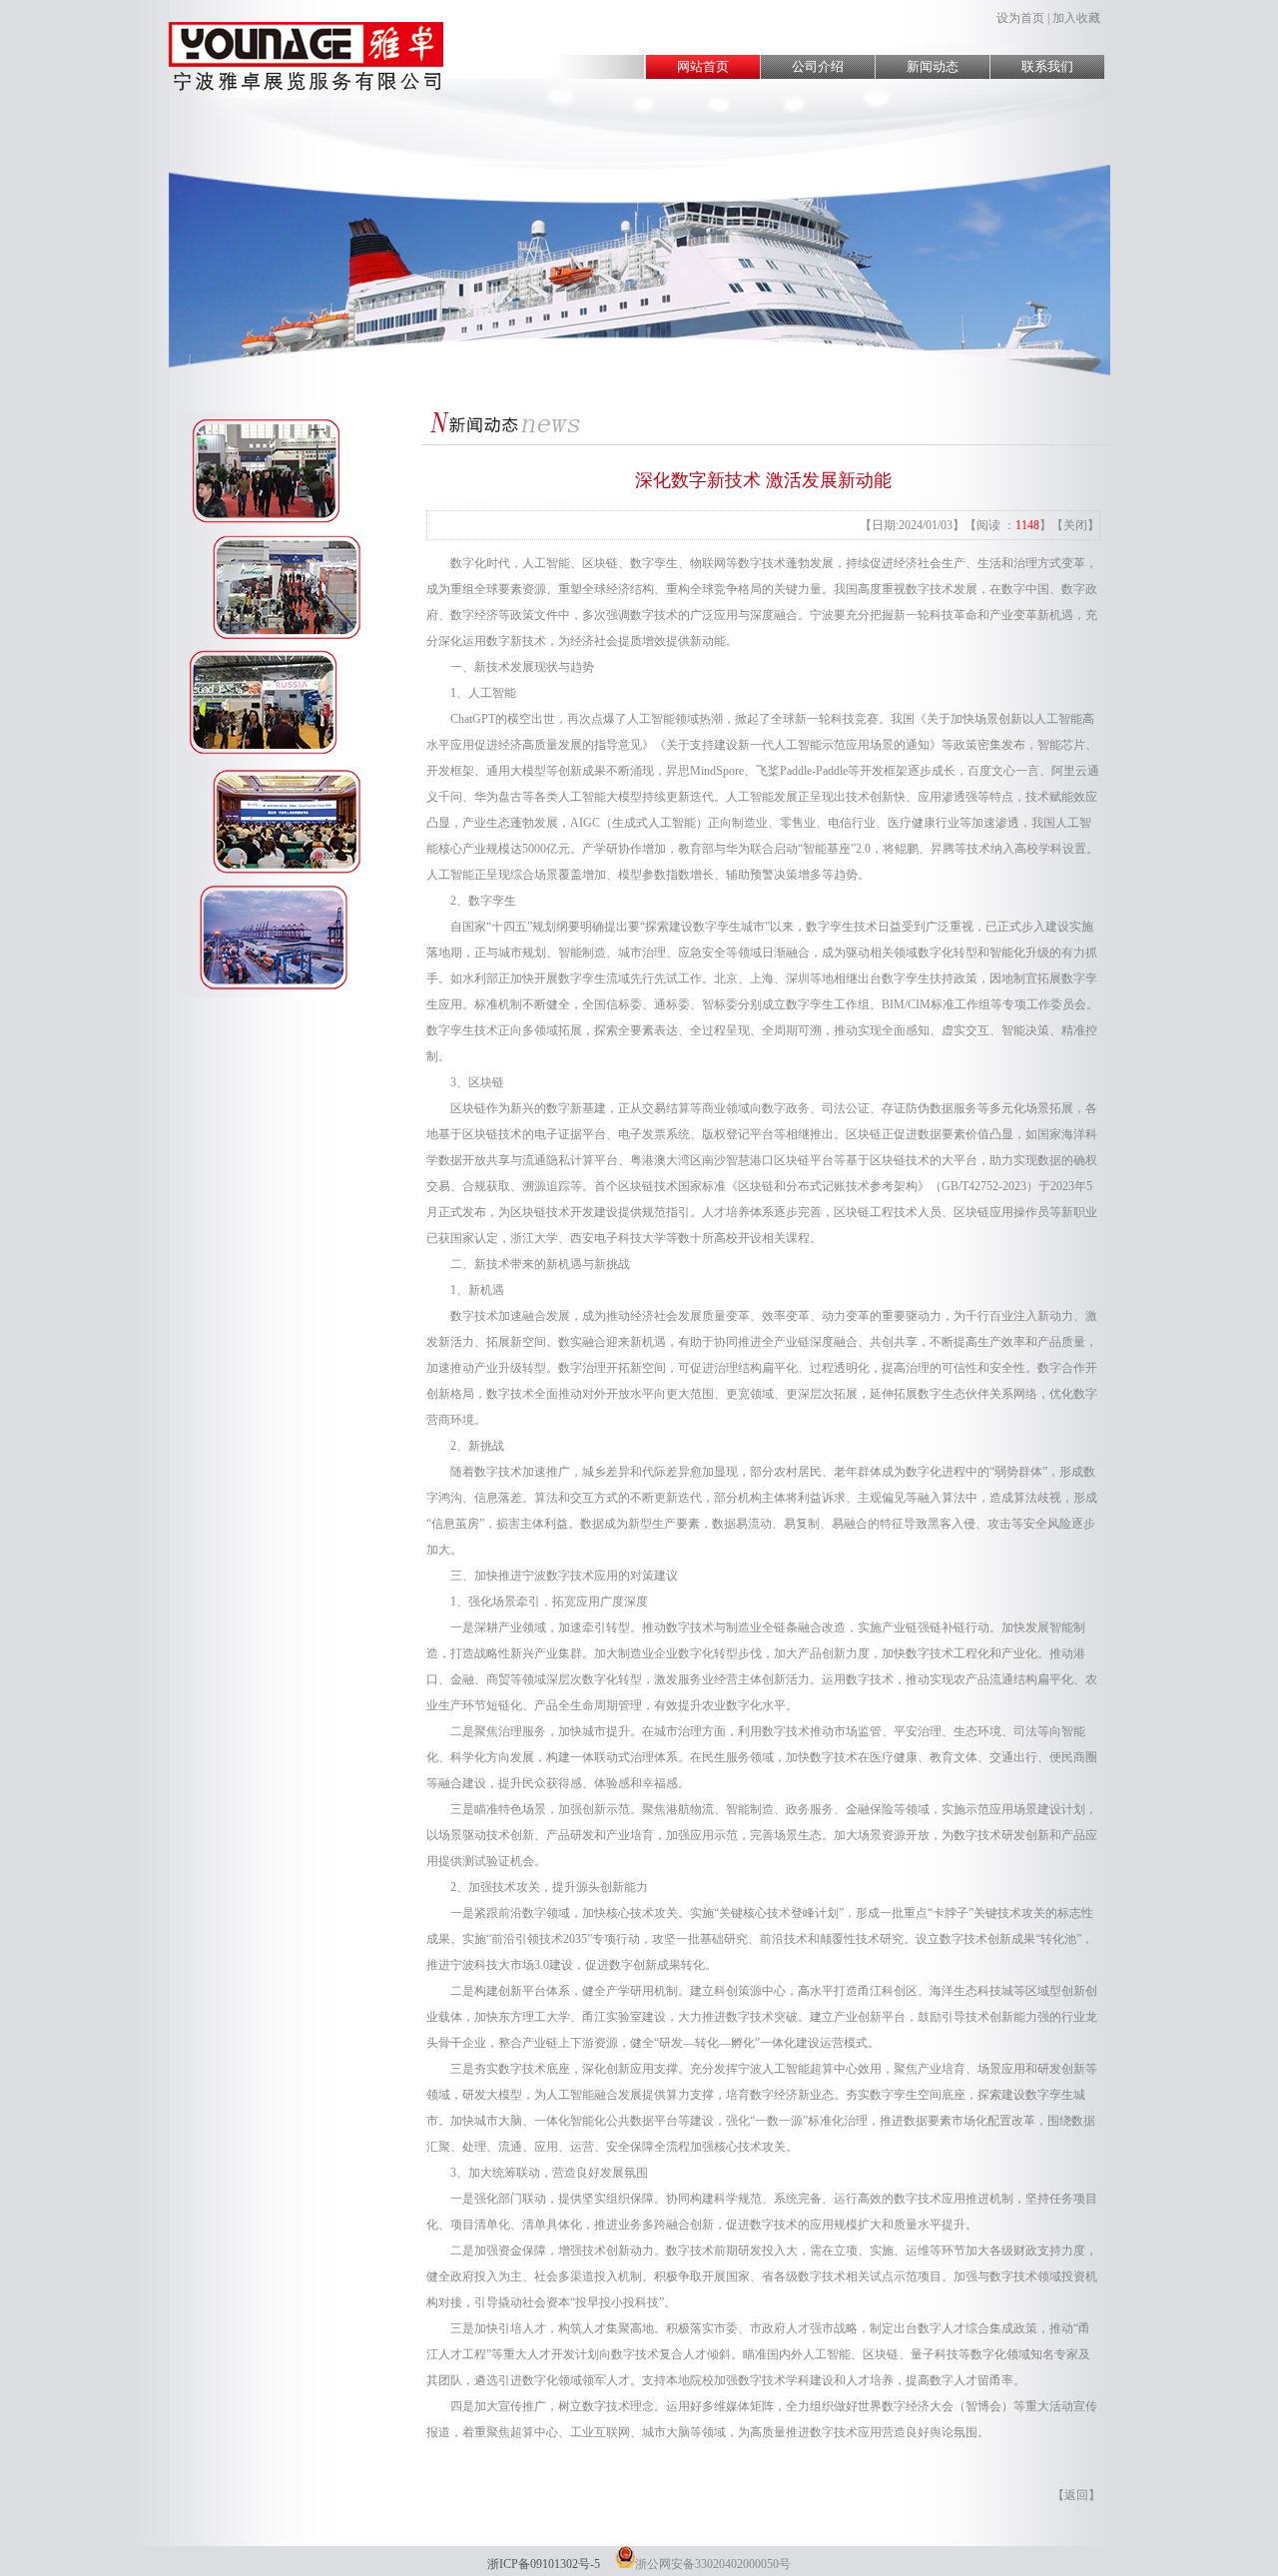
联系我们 (1047, 66)
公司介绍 (818, 66)
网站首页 (703, 66)
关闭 (1075, 525)
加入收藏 (1076, 18)
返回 (1076, 2495)
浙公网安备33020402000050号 (713, 2564)
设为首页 (1020, 18)
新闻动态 (933, 66)
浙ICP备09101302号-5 (544, 2564)
